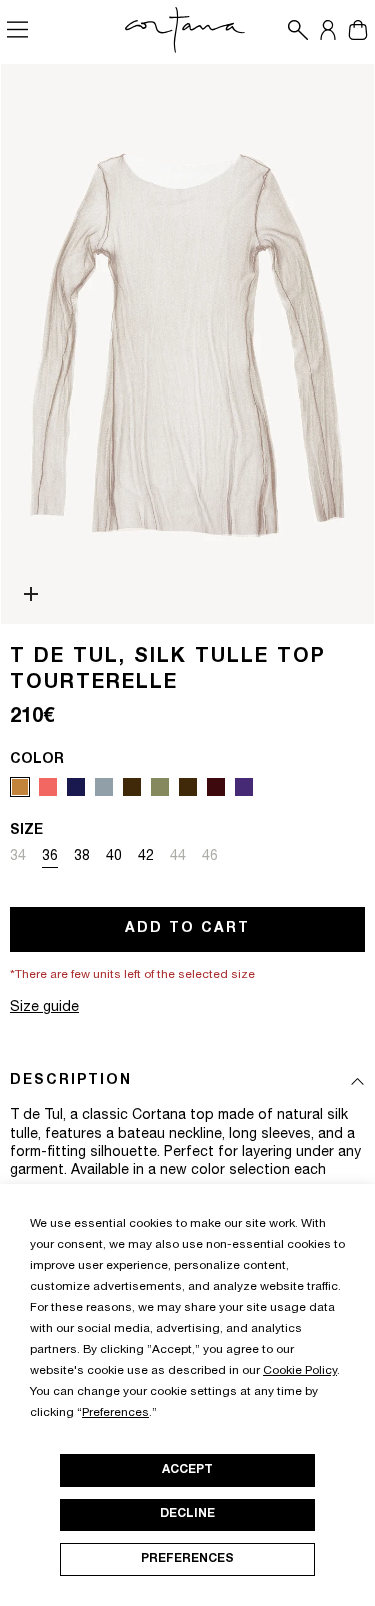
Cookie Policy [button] (300, 1371)
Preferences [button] (115, 1413)
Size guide (44, 1008)
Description (71, 1081)
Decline (187, 1514)
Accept (187, 1470)
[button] (293, 30)
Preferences (187, 1559)
